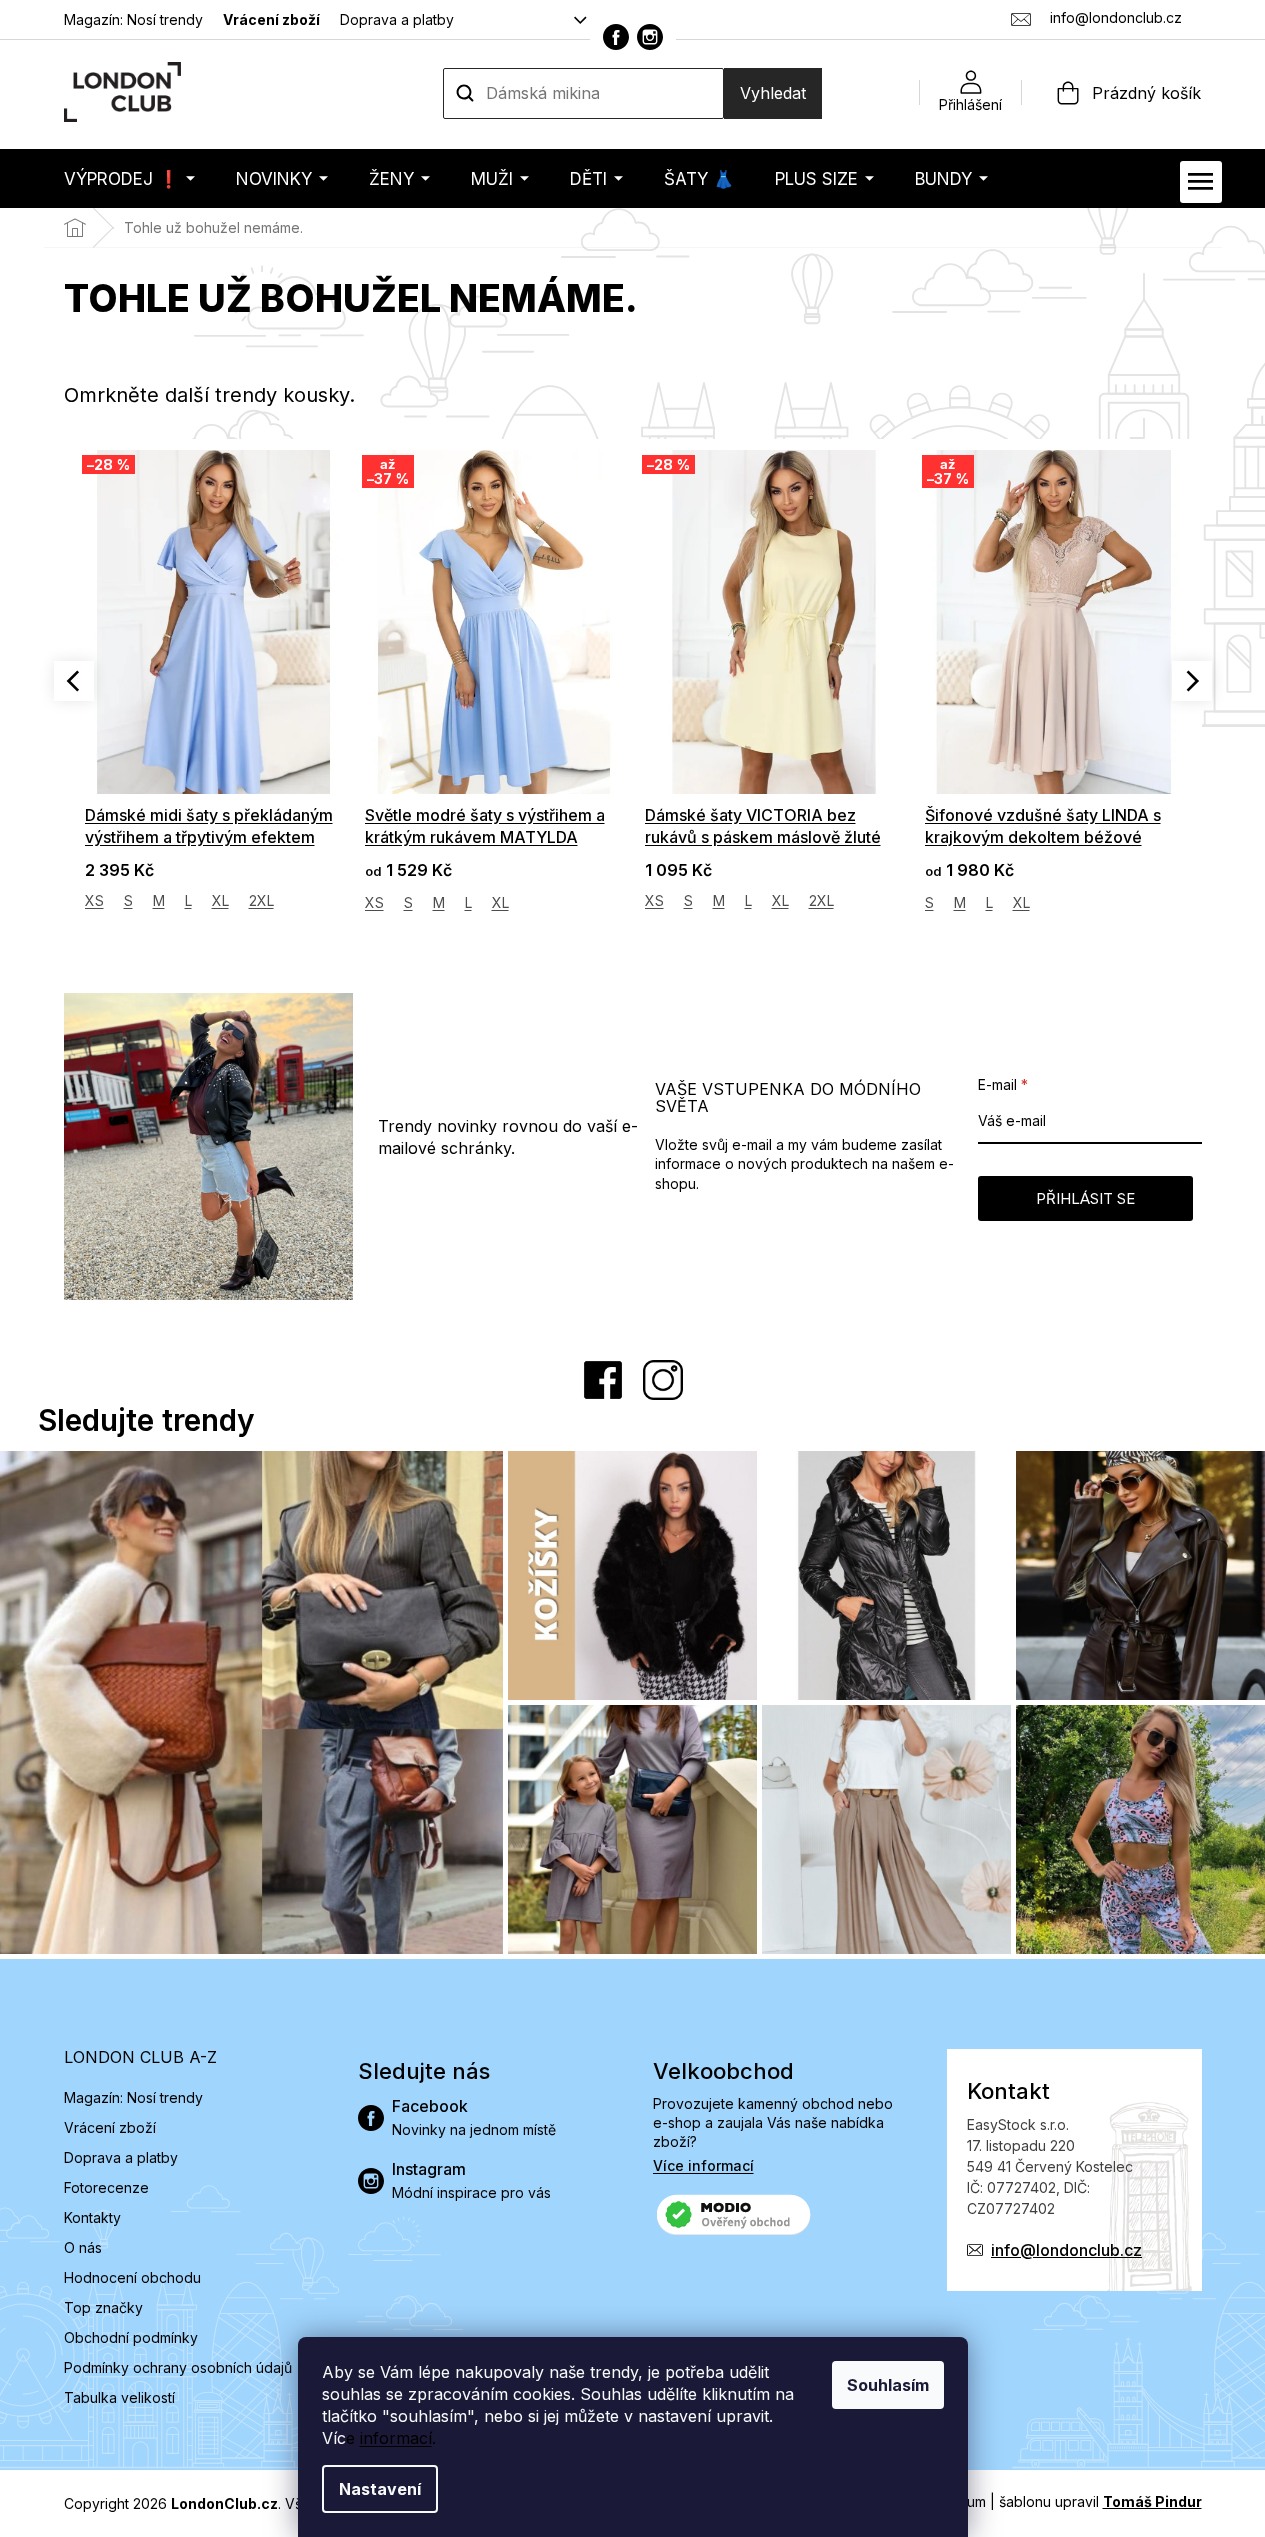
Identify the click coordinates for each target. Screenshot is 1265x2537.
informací (396, 2438)
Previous (74, 681)
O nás (83, 2247)
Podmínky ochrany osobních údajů (178, 2367)
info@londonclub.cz (1066, 2250)
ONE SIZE (956, 900)
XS (94, 902)
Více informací (703, 2165)
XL (220, 902)
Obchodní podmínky (131, 2337)
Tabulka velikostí (119, 2397)
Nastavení (380, 2489)
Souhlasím (888, 2385)
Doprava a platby (397, 19)
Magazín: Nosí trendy (133, 19)
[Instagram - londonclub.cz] (650, 37)
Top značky (103, 2307)
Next (1192, 681)
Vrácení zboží (271, 19)
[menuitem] (129, 178)
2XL (541, 900)
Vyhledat (773, 93)
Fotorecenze (106, 2187)
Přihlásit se (1085, 1198)
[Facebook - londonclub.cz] (616, 37)
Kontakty (92, 2217)
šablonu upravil (1100, 2501)
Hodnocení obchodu (132, 2277)
